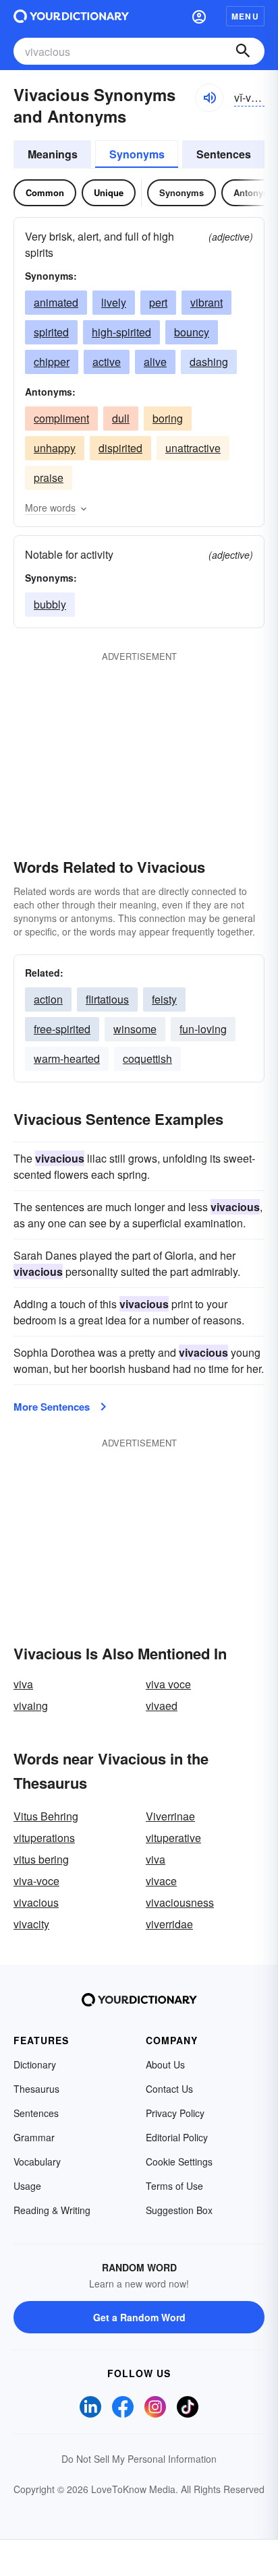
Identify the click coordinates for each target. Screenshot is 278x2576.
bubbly (50, 604)
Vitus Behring (46, 1816)
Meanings (53, 154)
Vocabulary (37, 2161)
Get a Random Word (139, 2317)
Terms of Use (174, 2186)
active (107, 362)
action (48, 999)
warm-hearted (67, 1059)
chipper (52, 362)
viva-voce (36, 1881)
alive (155, 362)
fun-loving (203, 1029)
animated (56, 302)
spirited (51, 332)
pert (158, 302)
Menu (245, 16)
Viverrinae (170, 1816)
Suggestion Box (179, 2210)
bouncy (192, 332)
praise (49, 478)
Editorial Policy (177, 2137)
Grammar (34, 2137)
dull (121, 418)
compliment (61, 418)
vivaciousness (180, 1902)
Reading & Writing (52, 2210)
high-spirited (121, 332)
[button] (199, 16)
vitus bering (41, 1859)
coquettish (147, 1059)
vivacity (31, 1924)
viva (23, 1684)
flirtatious (107, 999)
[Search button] (243, 51)
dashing (209, 362)
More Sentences (52, 1407)
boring (168, 418)
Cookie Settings (179, 2161)
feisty (164, 999)
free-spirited (62, 1029)
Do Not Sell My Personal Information (139, 2459)
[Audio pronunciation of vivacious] (209, 98)
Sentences (224, 154)
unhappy (55, 448)
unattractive (193, 448)
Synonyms (137, 154)
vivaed (162, 1706)
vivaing (31, 1706)
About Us (165, 2064)
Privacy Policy (175, 2113)
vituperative (173, 1838)
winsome (135, 1029)
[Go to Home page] (71, 16)
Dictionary (35, 2064)
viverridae (169, 1924)
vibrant (206, 302)
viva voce (168, 1684)
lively (114, 302)
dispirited (120, 448)
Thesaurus (36, 2089)
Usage (27, 2186)
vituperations (44, 1838)
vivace (161, 1881)
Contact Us (169, 2089)
